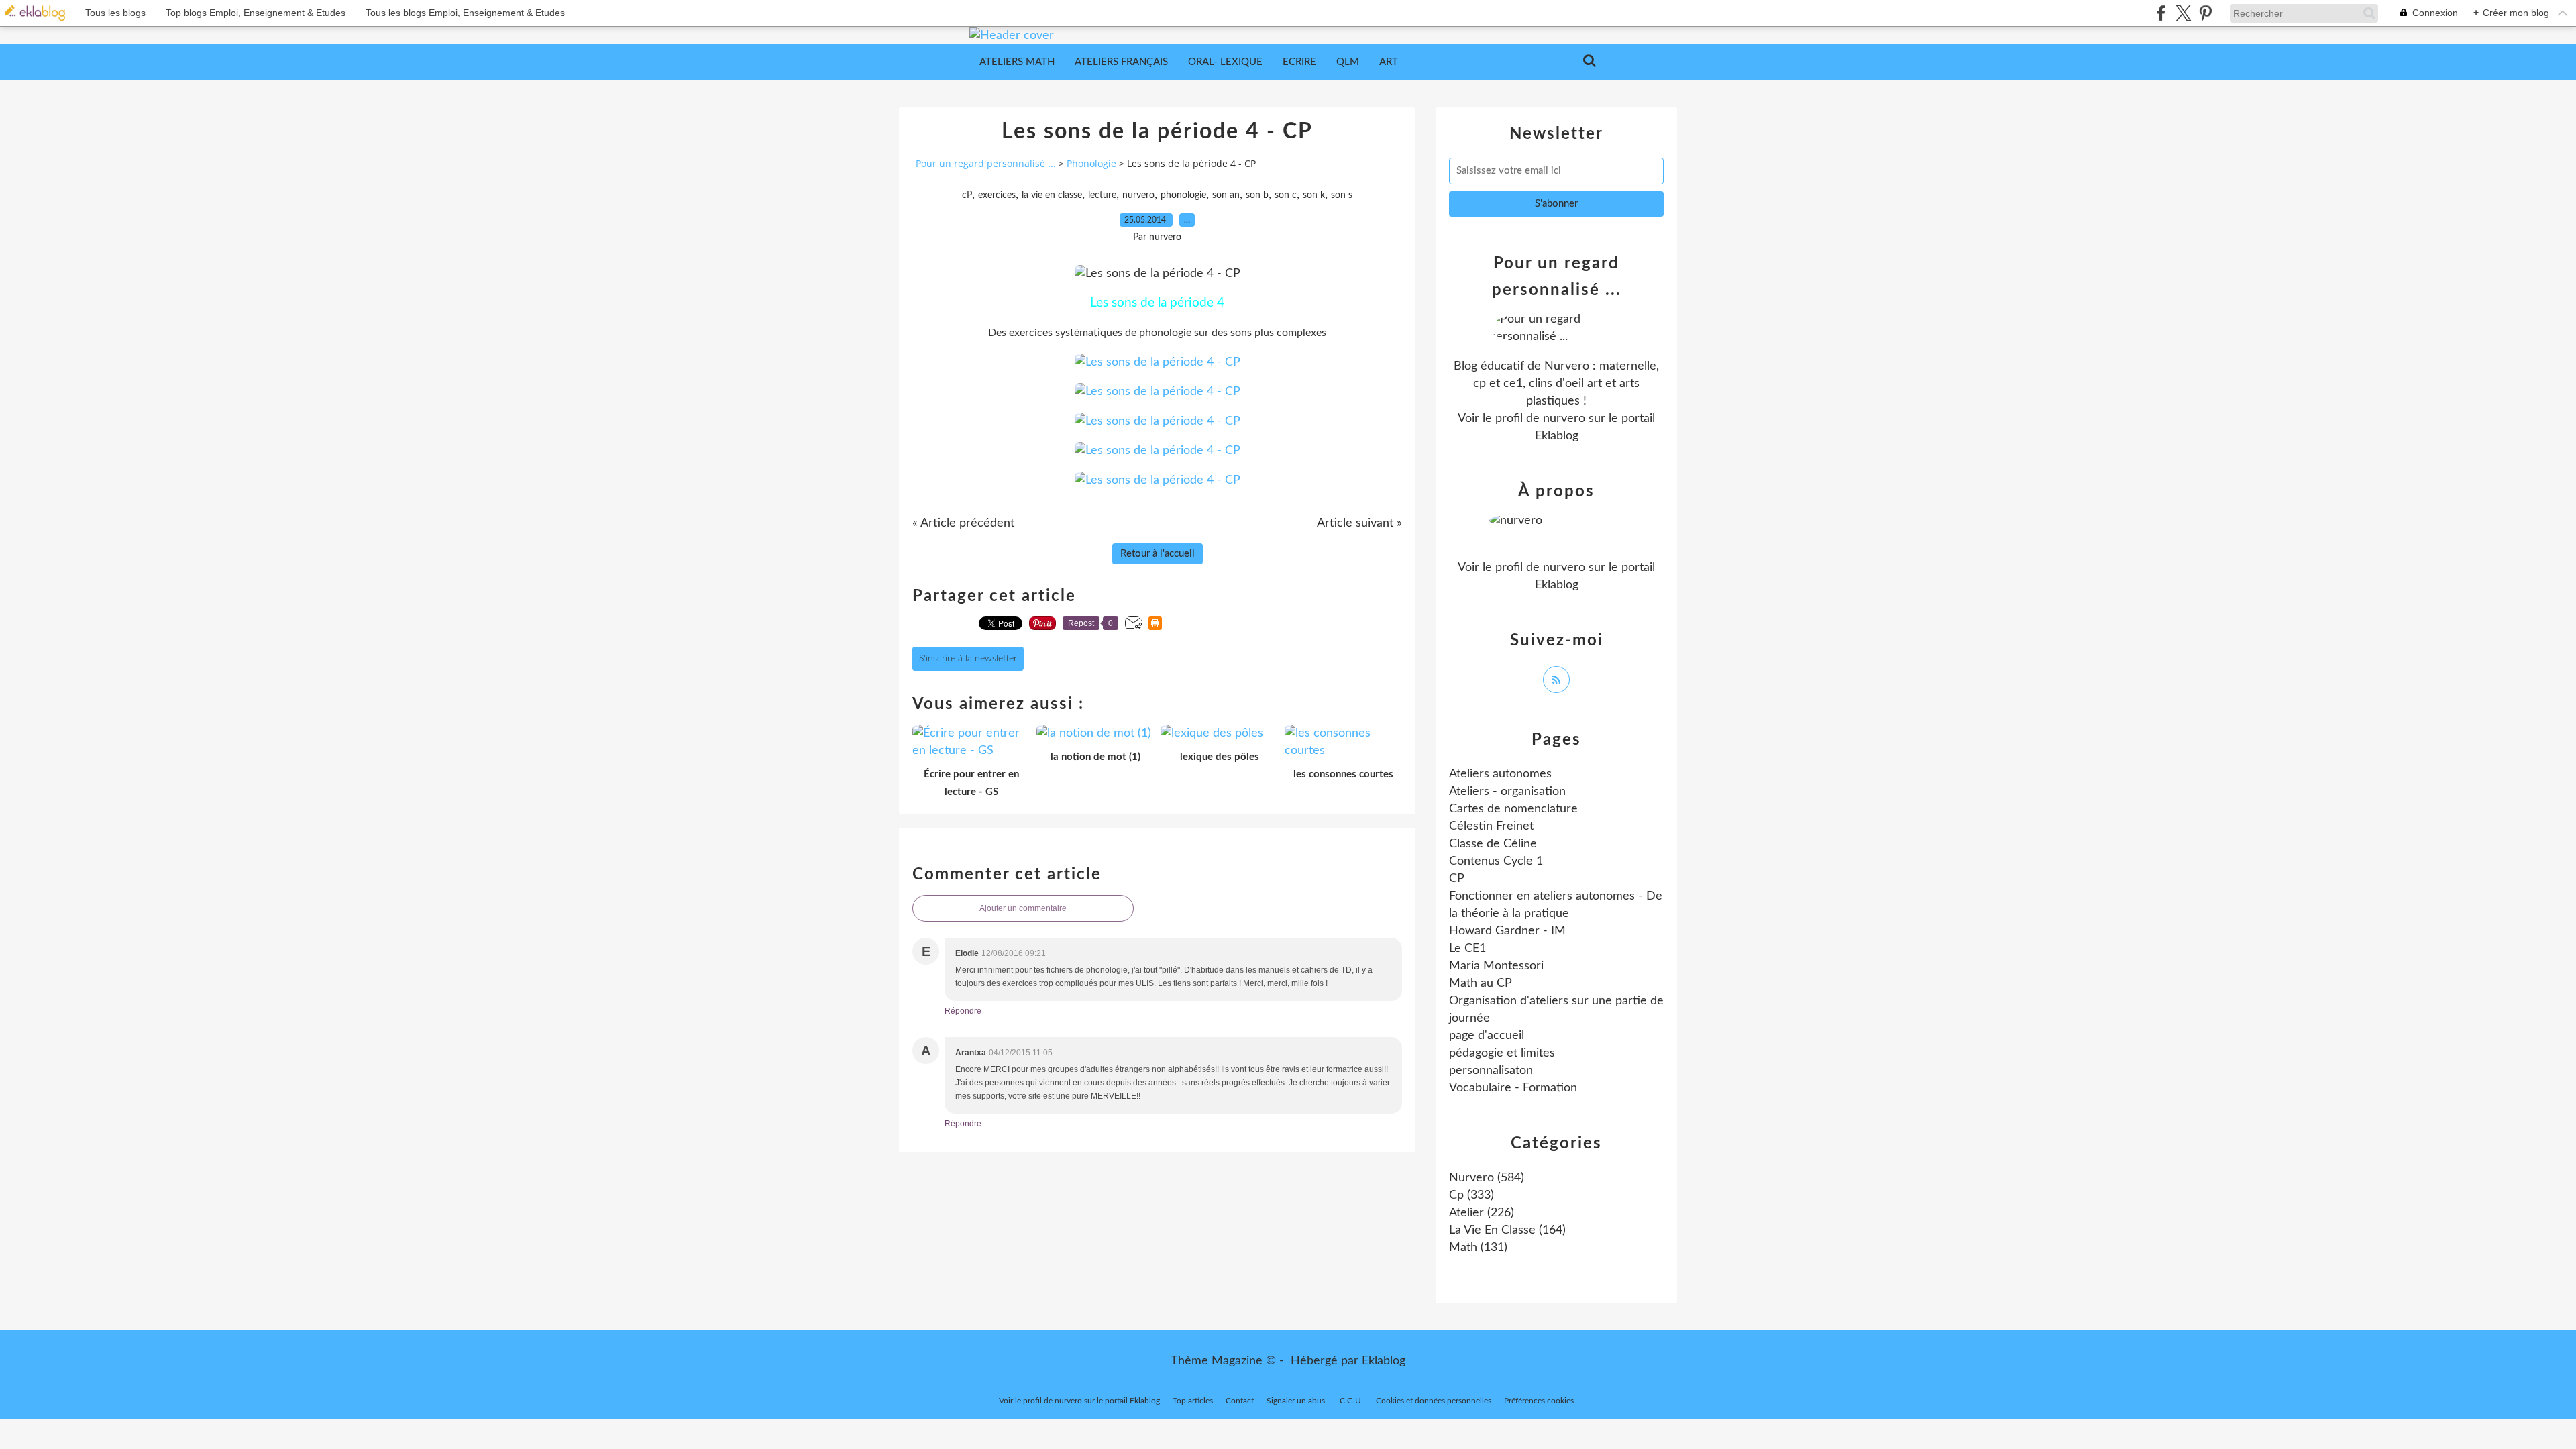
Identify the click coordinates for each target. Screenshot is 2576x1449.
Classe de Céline (1493, 844)
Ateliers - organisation (1507, 792)
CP (1457, 879)
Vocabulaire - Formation (1513, 1088)
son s (1342, 195)
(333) (1471, 1195)
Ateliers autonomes (1500, 774)
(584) (1487, 1178)
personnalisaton (1491, 1071)
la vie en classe (1052, 195)
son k (1314, 195)
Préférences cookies (1539, 1401)
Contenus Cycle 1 (1496, 861)
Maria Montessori (1496, 966)
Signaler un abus (1297, 1401)
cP (967, 195)
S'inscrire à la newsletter (968, 659)
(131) (1478, 1248)
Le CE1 (1467, 949)
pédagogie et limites (1502, 1053)
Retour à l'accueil (1158, 554)
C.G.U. (1351, 1401)
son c (1286, 195)
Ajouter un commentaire (1023, 908)
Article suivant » (1359, 523)
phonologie (1183, 195)
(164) (1507, 1230)
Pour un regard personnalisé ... (986, 163)
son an (1226, 195)
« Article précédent (963, 523)
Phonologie (1091, 163)
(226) (1482, 1213)
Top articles (1193, 1401)
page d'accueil (1487, 1036)
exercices (997, 195)
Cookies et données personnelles (1434, 1401)
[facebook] (2161, 13)
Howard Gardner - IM (1507, 931)
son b (1257, 195)
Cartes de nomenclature (1513, 809)
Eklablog (1384, 1361)
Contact (1240, 1401)
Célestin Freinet (1491, 826)
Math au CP (1481, 983)
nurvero (1138, 195)
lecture (1102, 195)
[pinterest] (2205, 13)
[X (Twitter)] (2183, 13)
